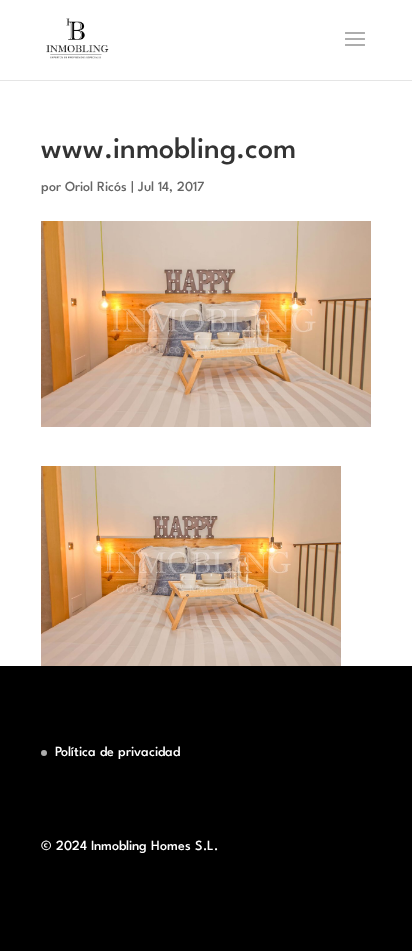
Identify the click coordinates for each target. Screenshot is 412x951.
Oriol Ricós (96, 187)
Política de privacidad (117, 752)
